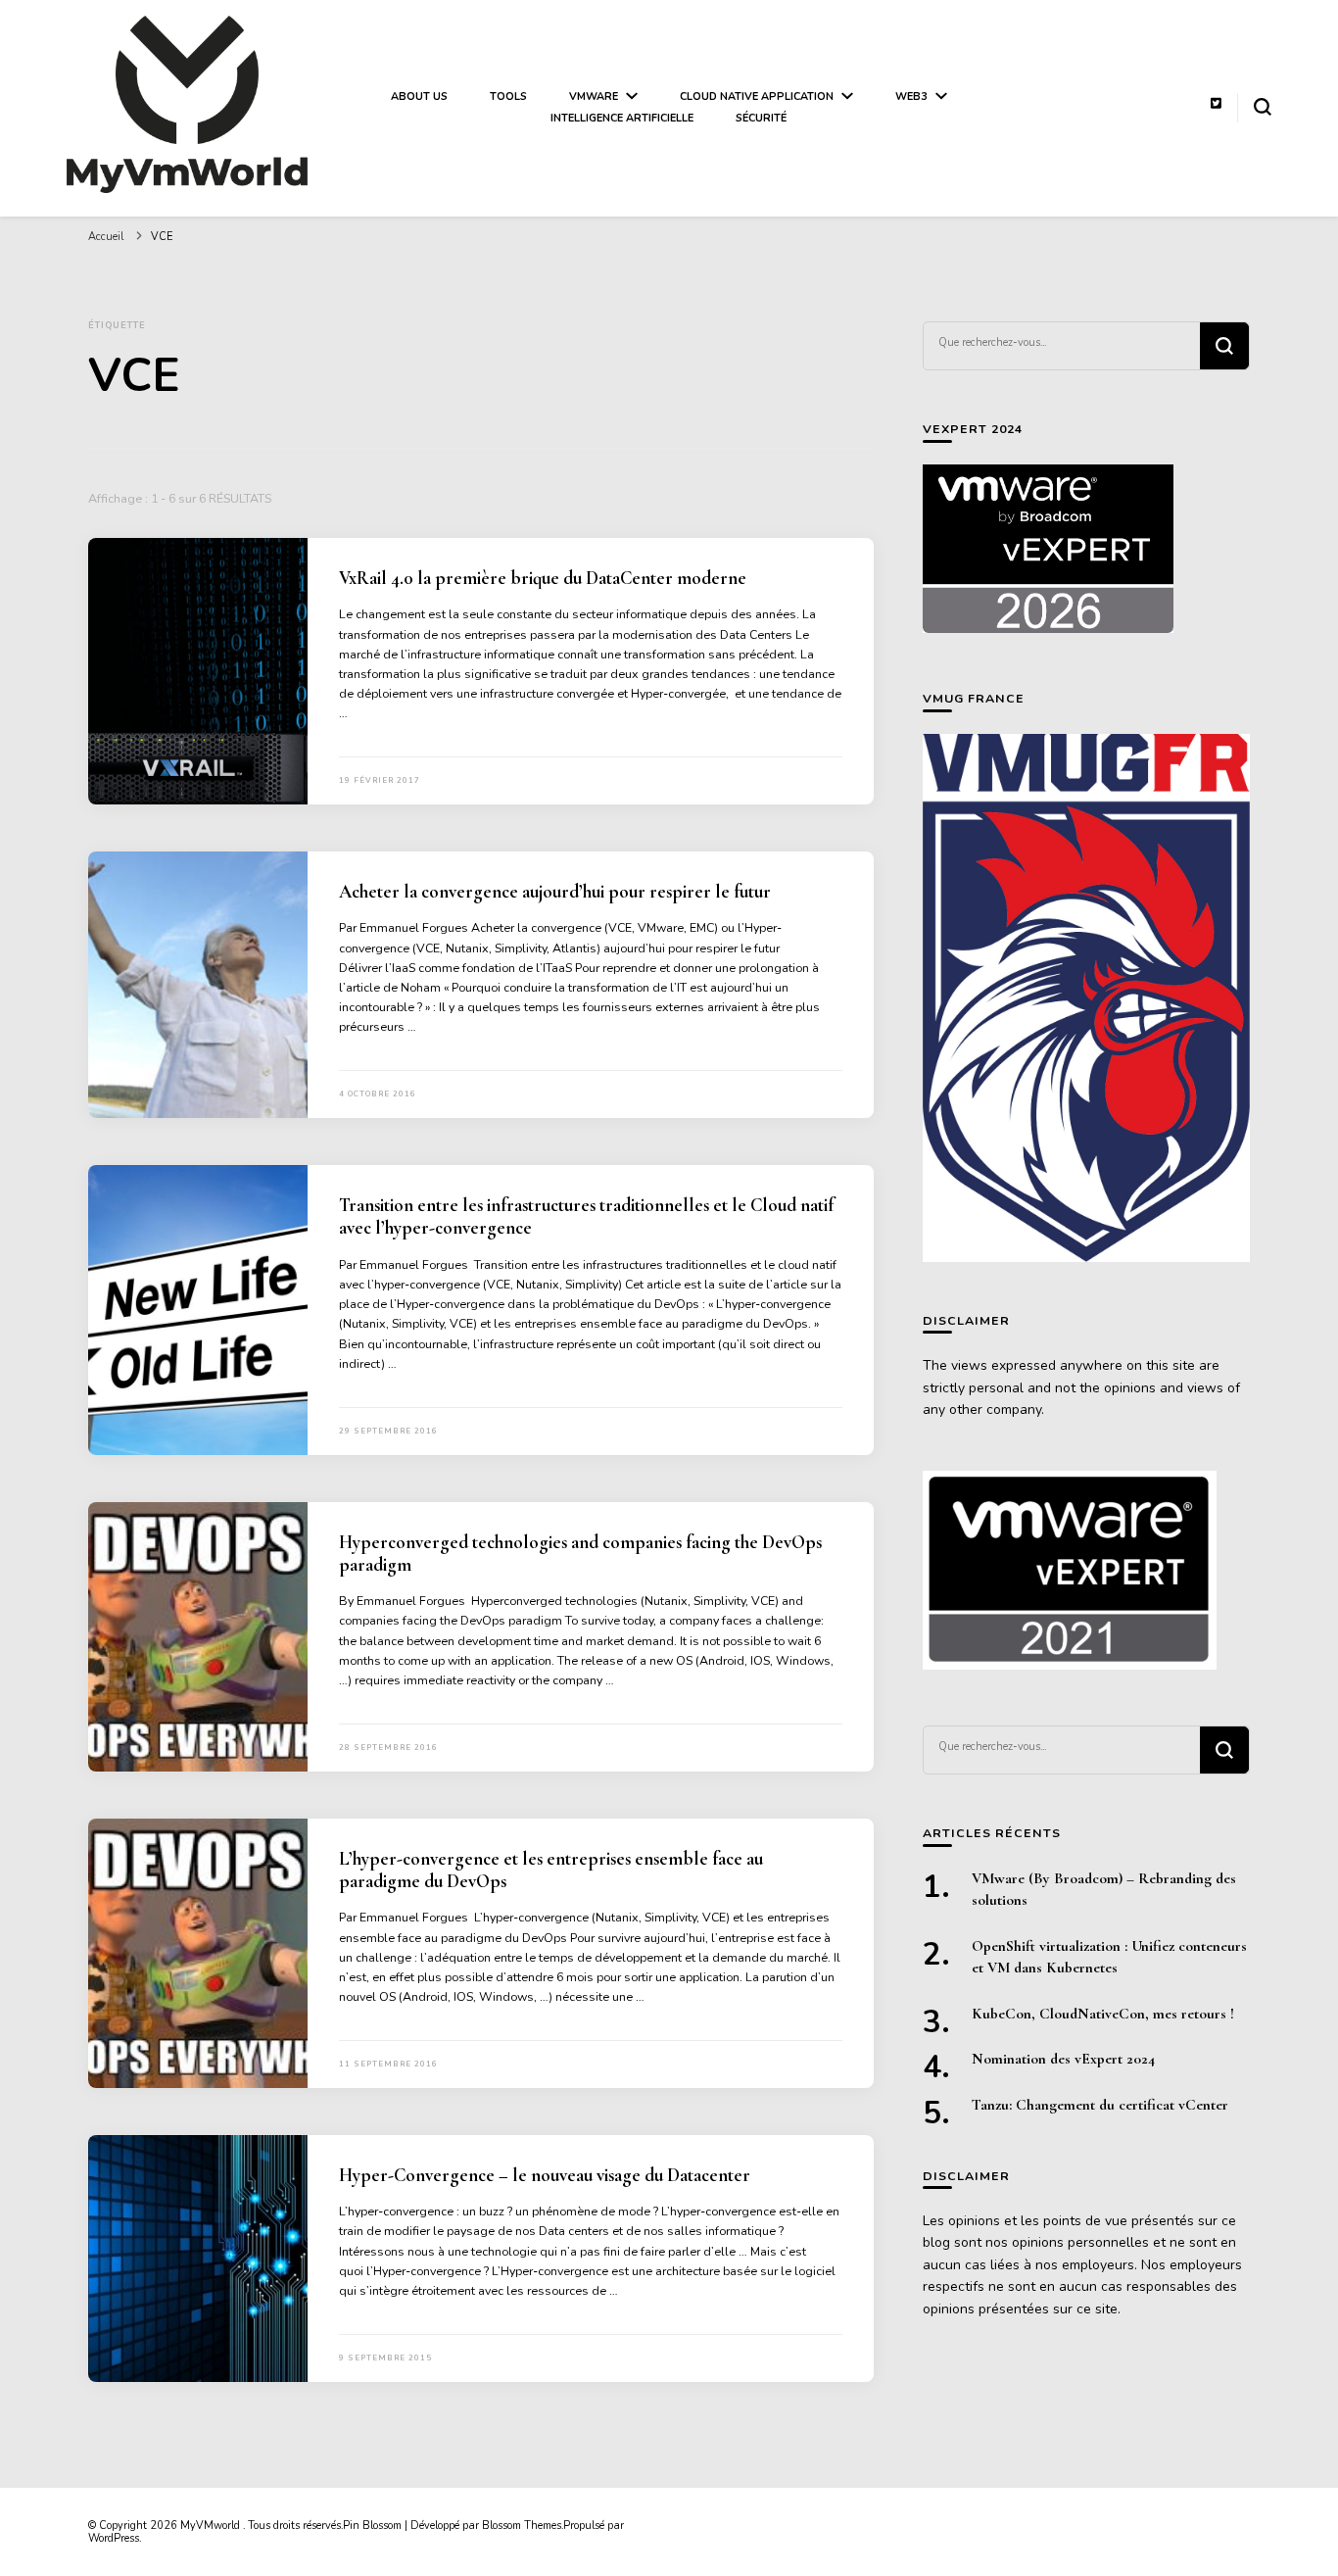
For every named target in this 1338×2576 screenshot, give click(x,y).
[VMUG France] (1086, 998)
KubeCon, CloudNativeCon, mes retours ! (1103, 2014)
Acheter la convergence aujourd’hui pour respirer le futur (555, 892)
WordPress (114, 2538)
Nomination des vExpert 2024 (1063, 2059)
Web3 (911, 97)
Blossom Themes (522, 2526)
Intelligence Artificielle (622, 118)
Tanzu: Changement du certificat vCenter (1100, 2105)
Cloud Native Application (757, 97)
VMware (594, 97)
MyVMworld (212, 2526)
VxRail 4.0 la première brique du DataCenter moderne (543, 578)
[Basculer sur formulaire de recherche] (1263, 107)
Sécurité (761, 118)
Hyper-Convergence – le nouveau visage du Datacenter (545, 2175)
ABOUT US (419, 97)
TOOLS (508, 97)
